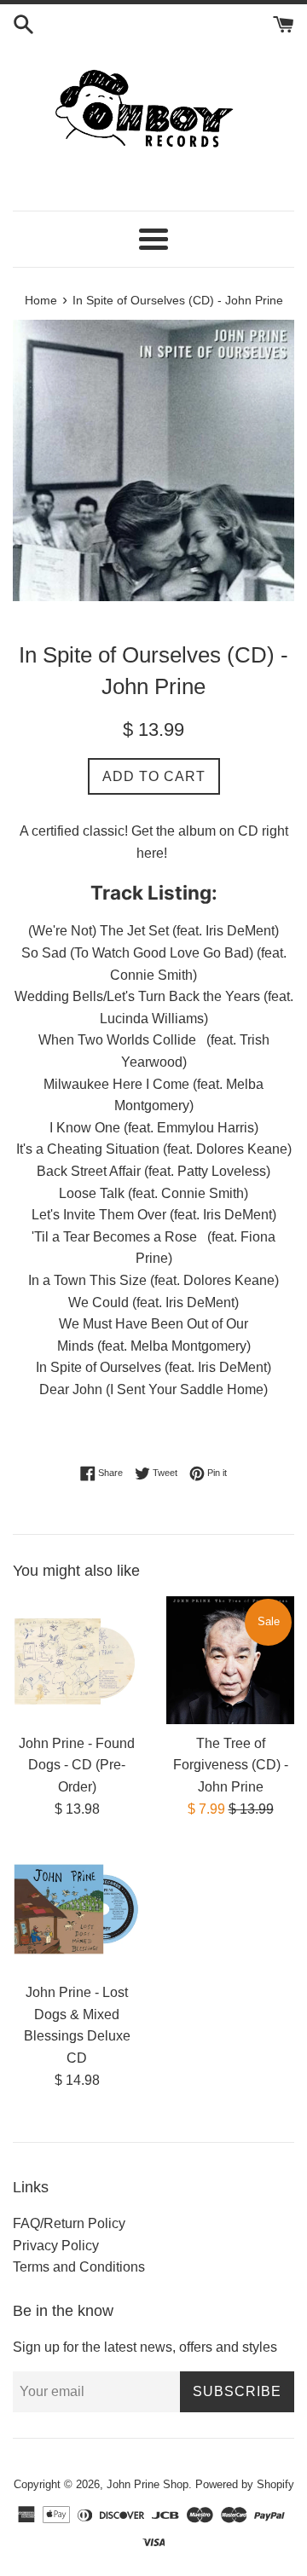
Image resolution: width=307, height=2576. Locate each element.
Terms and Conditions (79, 2267)
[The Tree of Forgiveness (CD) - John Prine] (230, 1660)
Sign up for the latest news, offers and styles (145, 2347)
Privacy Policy (56, 2246)
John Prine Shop (148, 2484)
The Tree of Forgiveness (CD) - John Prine (231, 1765)
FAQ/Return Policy (69, 2223)
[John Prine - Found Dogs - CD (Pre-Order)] (77, 1660)
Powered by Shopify (245, 2484)
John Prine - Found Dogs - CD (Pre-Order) (77, 1765)
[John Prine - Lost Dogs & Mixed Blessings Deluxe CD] (77, 1909)
